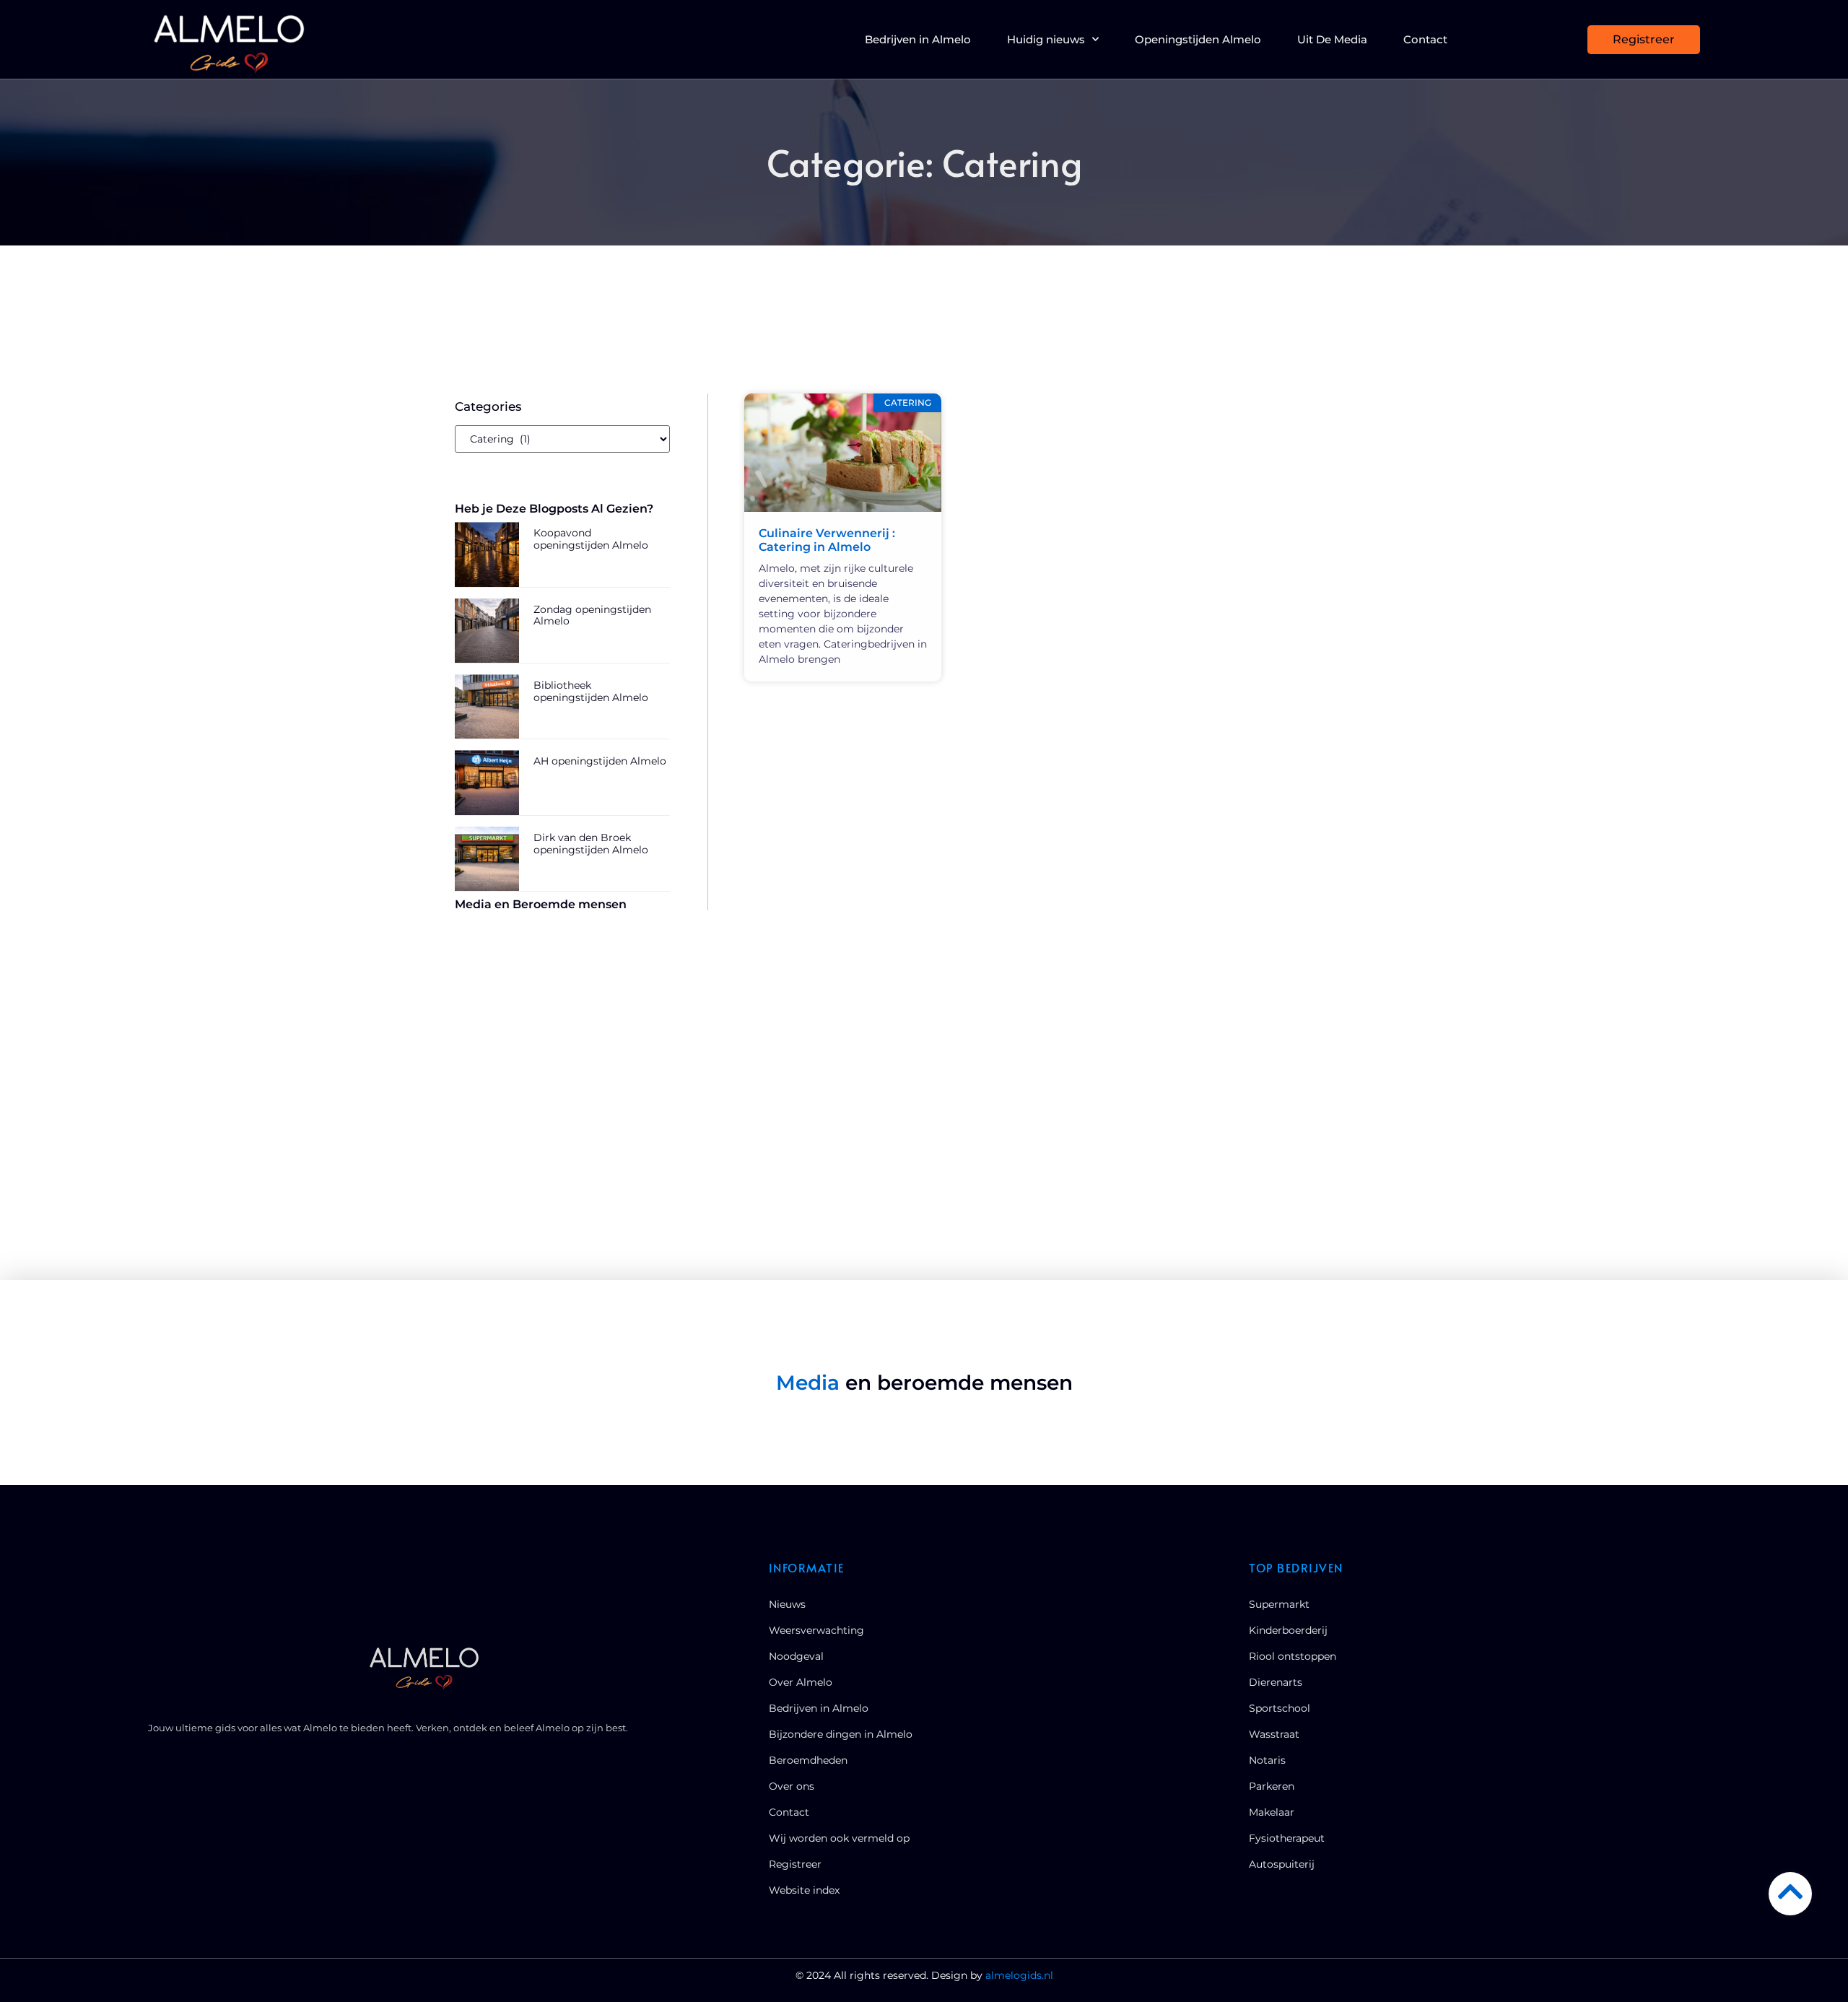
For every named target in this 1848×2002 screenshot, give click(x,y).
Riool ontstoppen (1293, 1656)
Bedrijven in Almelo (918, 39)
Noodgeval (796, 1656)
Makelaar (1272, 1812)
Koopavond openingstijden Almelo (591, 539)
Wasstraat (1274, 1734)
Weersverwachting (816, 1630)
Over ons (792, 1786)
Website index (804, 1890)
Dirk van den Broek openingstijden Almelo (591, 844)
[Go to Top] (1790, 1892)
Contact (1425, 39)
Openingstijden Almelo (1198, 39)
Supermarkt (1279, 1604)
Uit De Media (1332, 39)
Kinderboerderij (1288, 1630)
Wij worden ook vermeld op (839, 1838)
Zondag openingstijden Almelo (592, 615)
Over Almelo (801, 1682)
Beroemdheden (808, 1760)
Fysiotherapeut (1287, 1838)
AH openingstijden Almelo (600, 761)
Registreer (795, 1864)
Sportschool (1280, 1708)
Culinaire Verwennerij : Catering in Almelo (827, 540)
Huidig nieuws (1046, 39)
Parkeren (1272, 1786)
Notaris (1267, 1760)
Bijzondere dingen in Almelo (841, 1734)
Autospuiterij (1282, 1864)
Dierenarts (1276, 1682)
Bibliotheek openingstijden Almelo (591, 691)
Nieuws (787, 1604)
